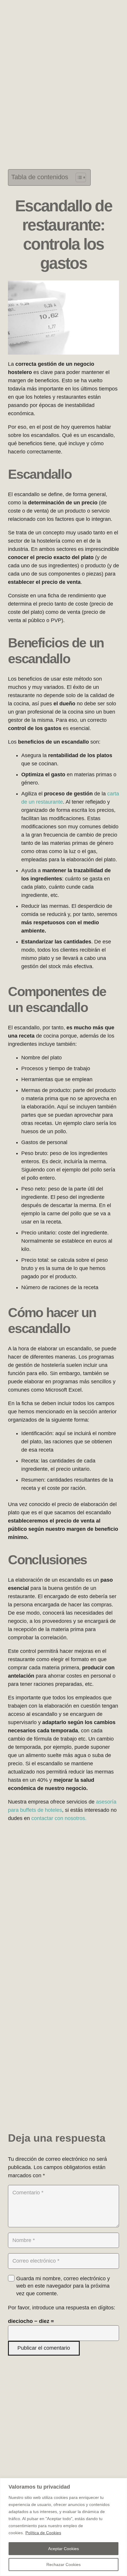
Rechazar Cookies (63, 2565)
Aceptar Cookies (63, 2549)
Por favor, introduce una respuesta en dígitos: (62, 2308)
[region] (63, 2527)
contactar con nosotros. (59, 1818)
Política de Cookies (43, 2533)
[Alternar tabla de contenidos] (78, 177)
